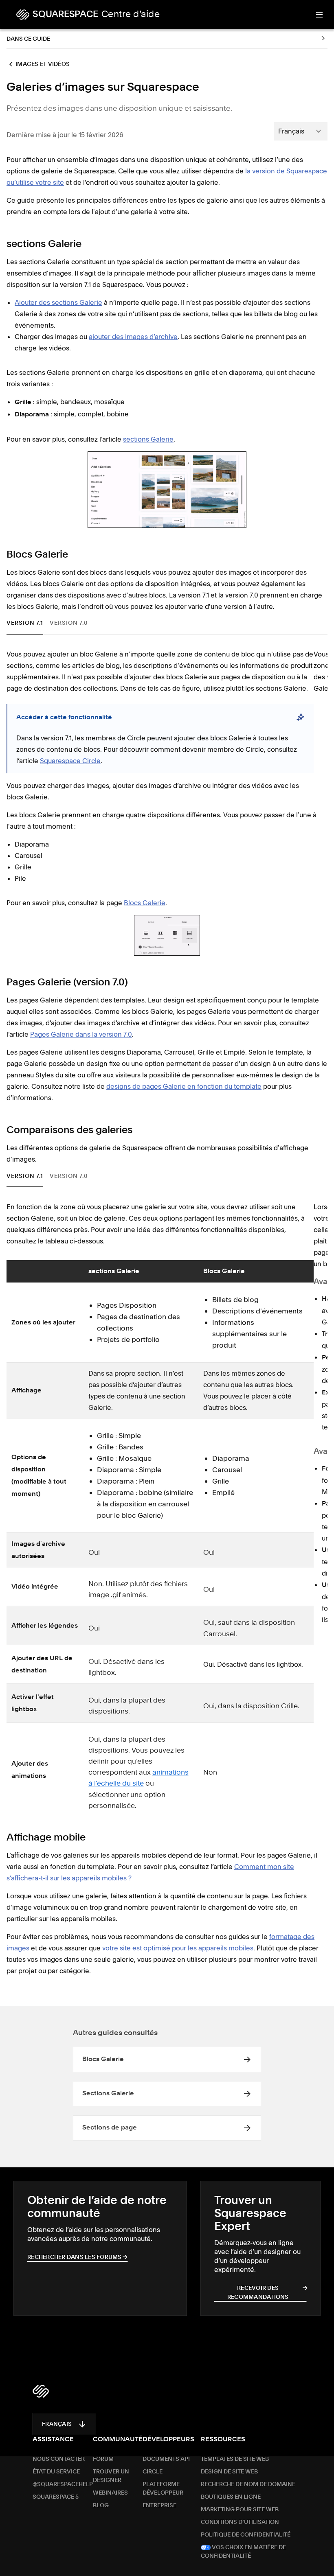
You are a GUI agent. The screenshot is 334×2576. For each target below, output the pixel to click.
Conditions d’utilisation (240, 2508)
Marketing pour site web (240, 2495)
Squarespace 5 (56, 2483)
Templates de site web (235, 2445)
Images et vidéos (43, 64)
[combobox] (301, 131)
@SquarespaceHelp (63, 2470)
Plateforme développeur (163, 2474)
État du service (56, 2458)
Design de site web (229, 2458)
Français (57, 2410)
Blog (101, 2491)
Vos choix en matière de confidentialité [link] (243, 2538)
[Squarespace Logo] (41, 2377)
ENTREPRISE (159, 2491)
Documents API (166, 2445)
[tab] (27, 623)
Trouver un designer (111, 2462)
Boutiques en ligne (231, 2483)
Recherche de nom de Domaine (248, 2470)
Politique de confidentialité (246, 2521)
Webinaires (110, 2479)
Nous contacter (59, 2445)
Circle (153, 2458)
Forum (103, 2445)
